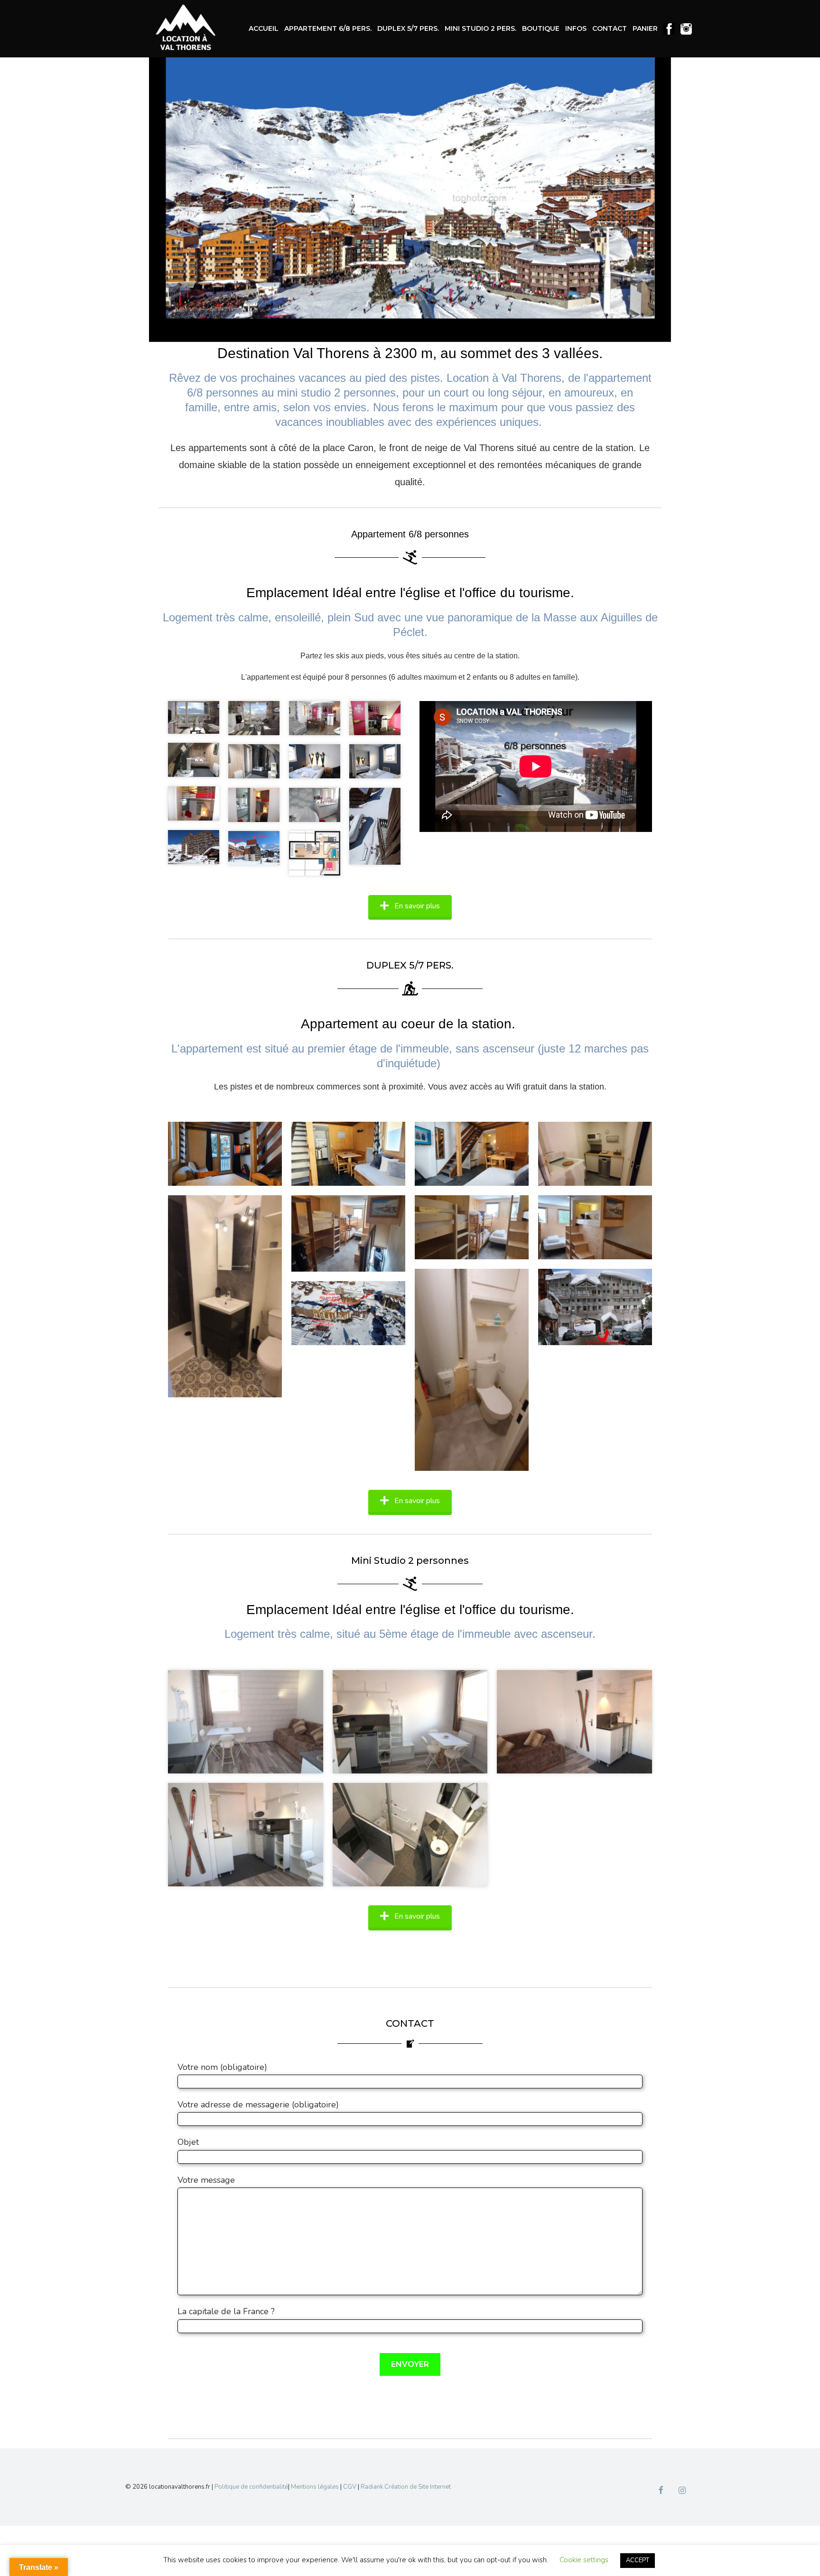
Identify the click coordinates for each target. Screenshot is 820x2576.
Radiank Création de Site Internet (406, 2487)
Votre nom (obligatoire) (222, 2067)
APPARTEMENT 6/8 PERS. (328, 28)
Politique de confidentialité (251, 2487)
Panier (645, 28)
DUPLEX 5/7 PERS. (408, 28)
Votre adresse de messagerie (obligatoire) (258, 2105)
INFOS (576, 28)
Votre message (206, 2180)
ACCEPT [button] (638, 2560)
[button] (410, 906)
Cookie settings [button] (584, 2560)
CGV (350, 2487)
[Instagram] (682, 2491)
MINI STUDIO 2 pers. (480, 28)
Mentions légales (315, 2487)
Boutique (541, 28)
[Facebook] (661, 2491)
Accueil (264, 28)
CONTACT (610, 28)
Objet (188, 2142)
